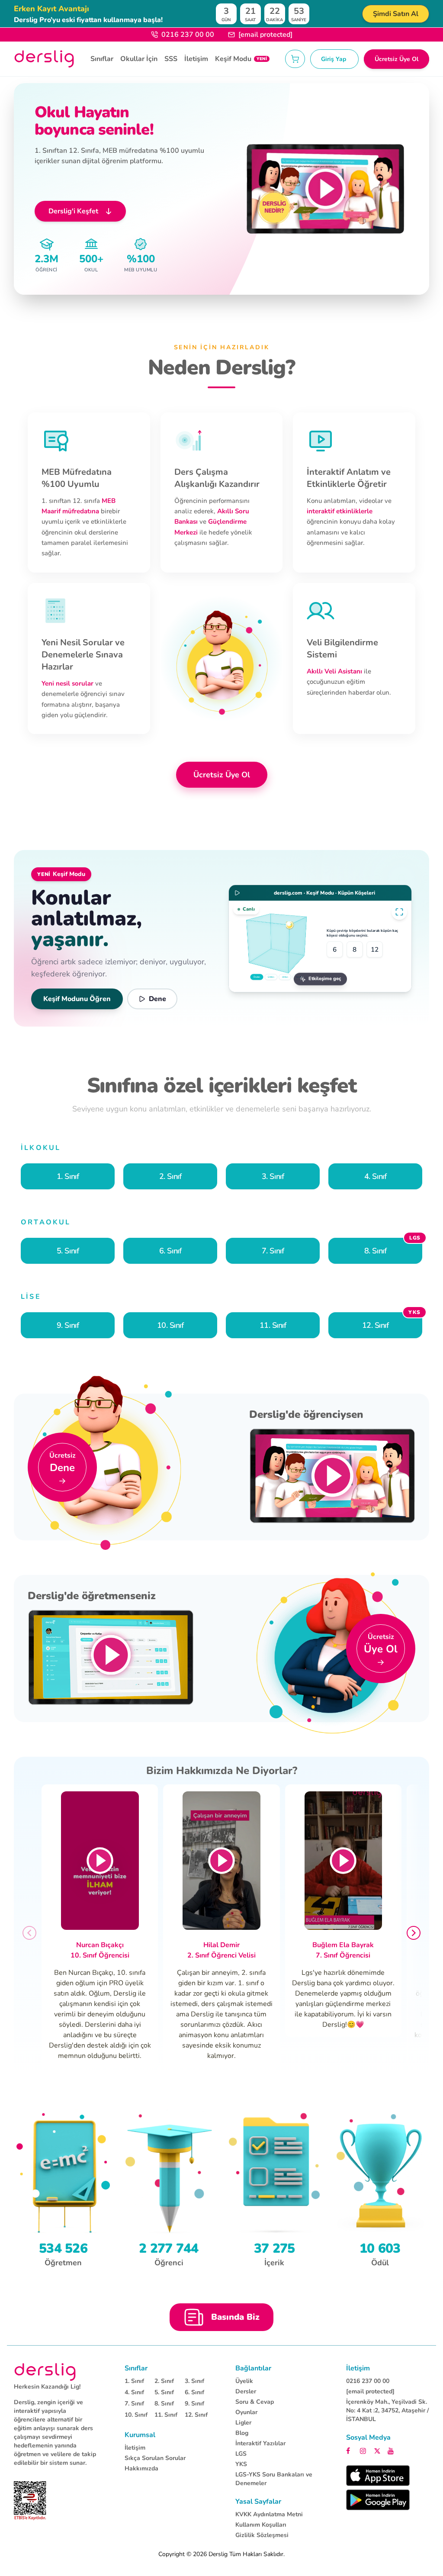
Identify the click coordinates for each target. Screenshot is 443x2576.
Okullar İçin (139, 59)
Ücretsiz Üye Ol (396, 59)
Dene (157, 999)
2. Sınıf (164, 2381)
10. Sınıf (136, 2415)
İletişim (196, 59)
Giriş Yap (334, 59)
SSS (171, 59)
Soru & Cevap (255, 2402)
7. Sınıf (134, 2404)
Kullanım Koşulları (261, 2525)
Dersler (246, 2391)
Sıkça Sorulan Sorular (155, 2458)
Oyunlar (246, 2412)
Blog (242, 2433)
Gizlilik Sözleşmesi (262, 2535)
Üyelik (244, 2381)
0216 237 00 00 (188, 35)
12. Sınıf (196, 2415)
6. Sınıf (194, 2392)
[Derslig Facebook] (350, 2450)
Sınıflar (102, 59)
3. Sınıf (194, 2381)
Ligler (243, 2423)
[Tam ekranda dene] (399, 912)
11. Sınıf (166, 2415)
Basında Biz (235, 2317)
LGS (241, 2454)
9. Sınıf (194, 2404)
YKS (241, 2464)
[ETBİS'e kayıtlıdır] (30, 2501)
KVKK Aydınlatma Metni (269, 2514)
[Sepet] (295, 59)
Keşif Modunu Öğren (77, 999)
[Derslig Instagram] (364, 2450)
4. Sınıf (134, 2392)
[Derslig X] (378, 2450)
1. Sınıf (134, 2381)
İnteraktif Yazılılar (260, 2443)
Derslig (218, 2554)
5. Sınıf (164, 2392)
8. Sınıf (164, 2404)
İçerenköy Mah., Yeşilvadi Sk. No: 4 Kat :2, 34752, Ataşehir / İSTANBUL (387, 2410)
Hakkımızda (141, 2468)
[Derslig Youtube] (391, 2450)
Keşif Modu (241, 59)
